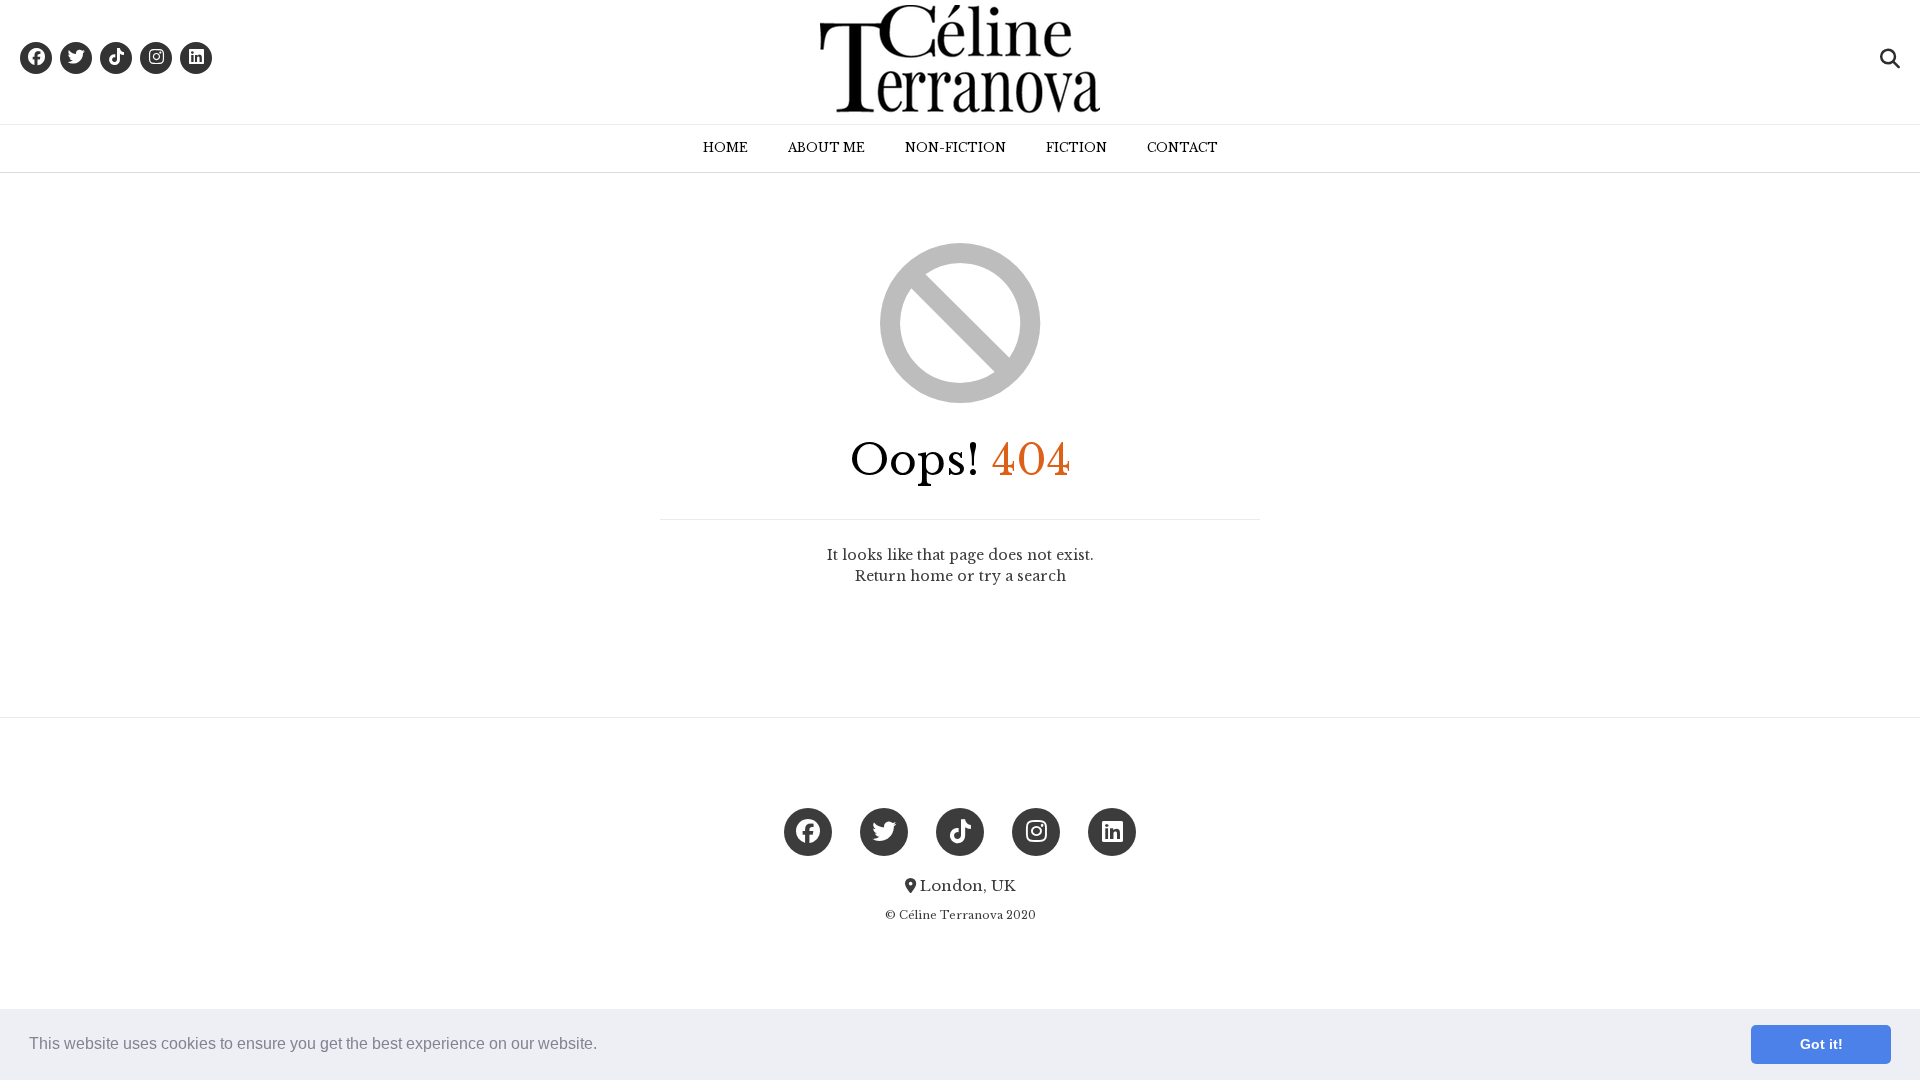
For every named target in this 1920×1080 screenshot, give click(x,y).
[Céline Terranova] (960, 62)
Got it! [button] (1821, 1044)
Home (725, 147)
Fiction (1076, 147)
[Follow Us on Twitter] (76, 58)
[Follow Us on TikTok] (116, 58)
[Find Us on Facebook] (36, 58)
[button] (604, 1046)
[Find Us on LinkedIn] (196, 58)
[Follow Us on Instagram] (156, 58)
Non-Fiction (955, 147)
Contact (1182, 147)
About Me (826, 147)
